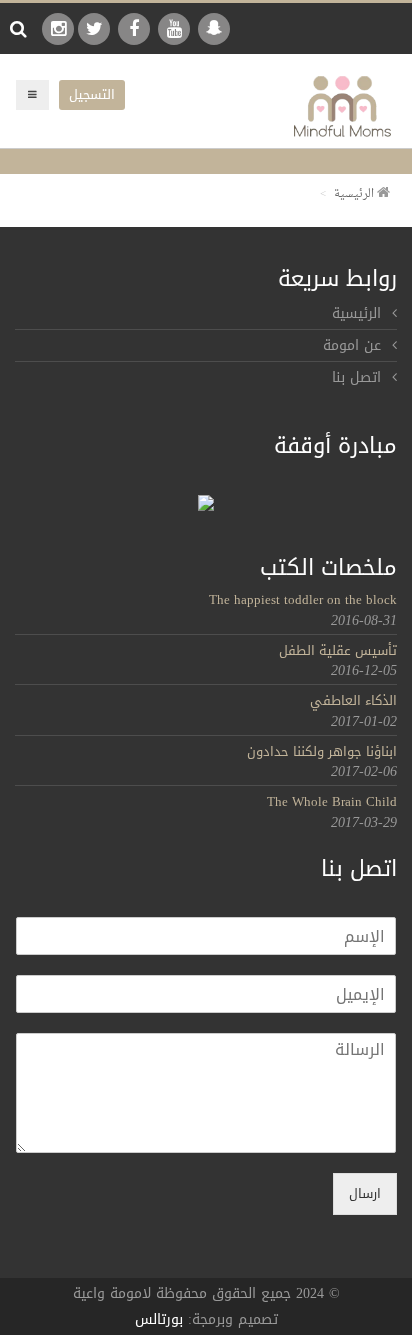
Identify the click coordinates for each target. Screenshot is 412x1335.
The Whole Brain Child (332, 801)
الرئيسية (355, 194)
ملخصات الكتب (328, 568)
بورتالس (159, 1319)
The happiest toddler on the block (303, 599)
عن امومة (352, 345)
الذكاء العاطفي (353, 700)
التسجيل (92, 94)
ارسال (365, 1193)
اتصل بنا (356, 377)
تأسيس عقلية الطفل (338, 650)
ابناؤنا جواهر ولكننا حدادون (322, 751)
